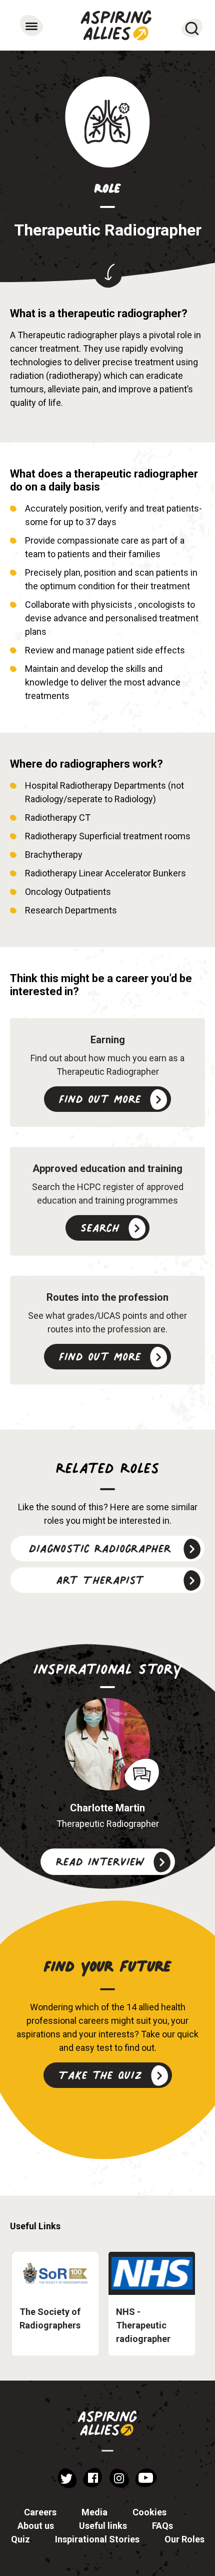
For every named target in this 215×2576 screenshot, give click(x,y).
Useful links (103, 2526)
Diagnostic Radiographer (100, 1548)
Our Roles (184, 2539)
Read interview (100, 1861)
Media (94, 2512)
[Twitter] (67, 2478)
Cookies (149, 2512)
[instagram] (119, 2478)
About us (36, 2526)
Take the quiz (100, 2075)
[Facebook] (92, 2478)
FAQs (162, 2526)
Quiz (20, 2539)
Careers (40, 2512)
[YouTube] (146, 2478)
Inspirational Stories (97, 2539)
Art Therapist (100, 1579)
